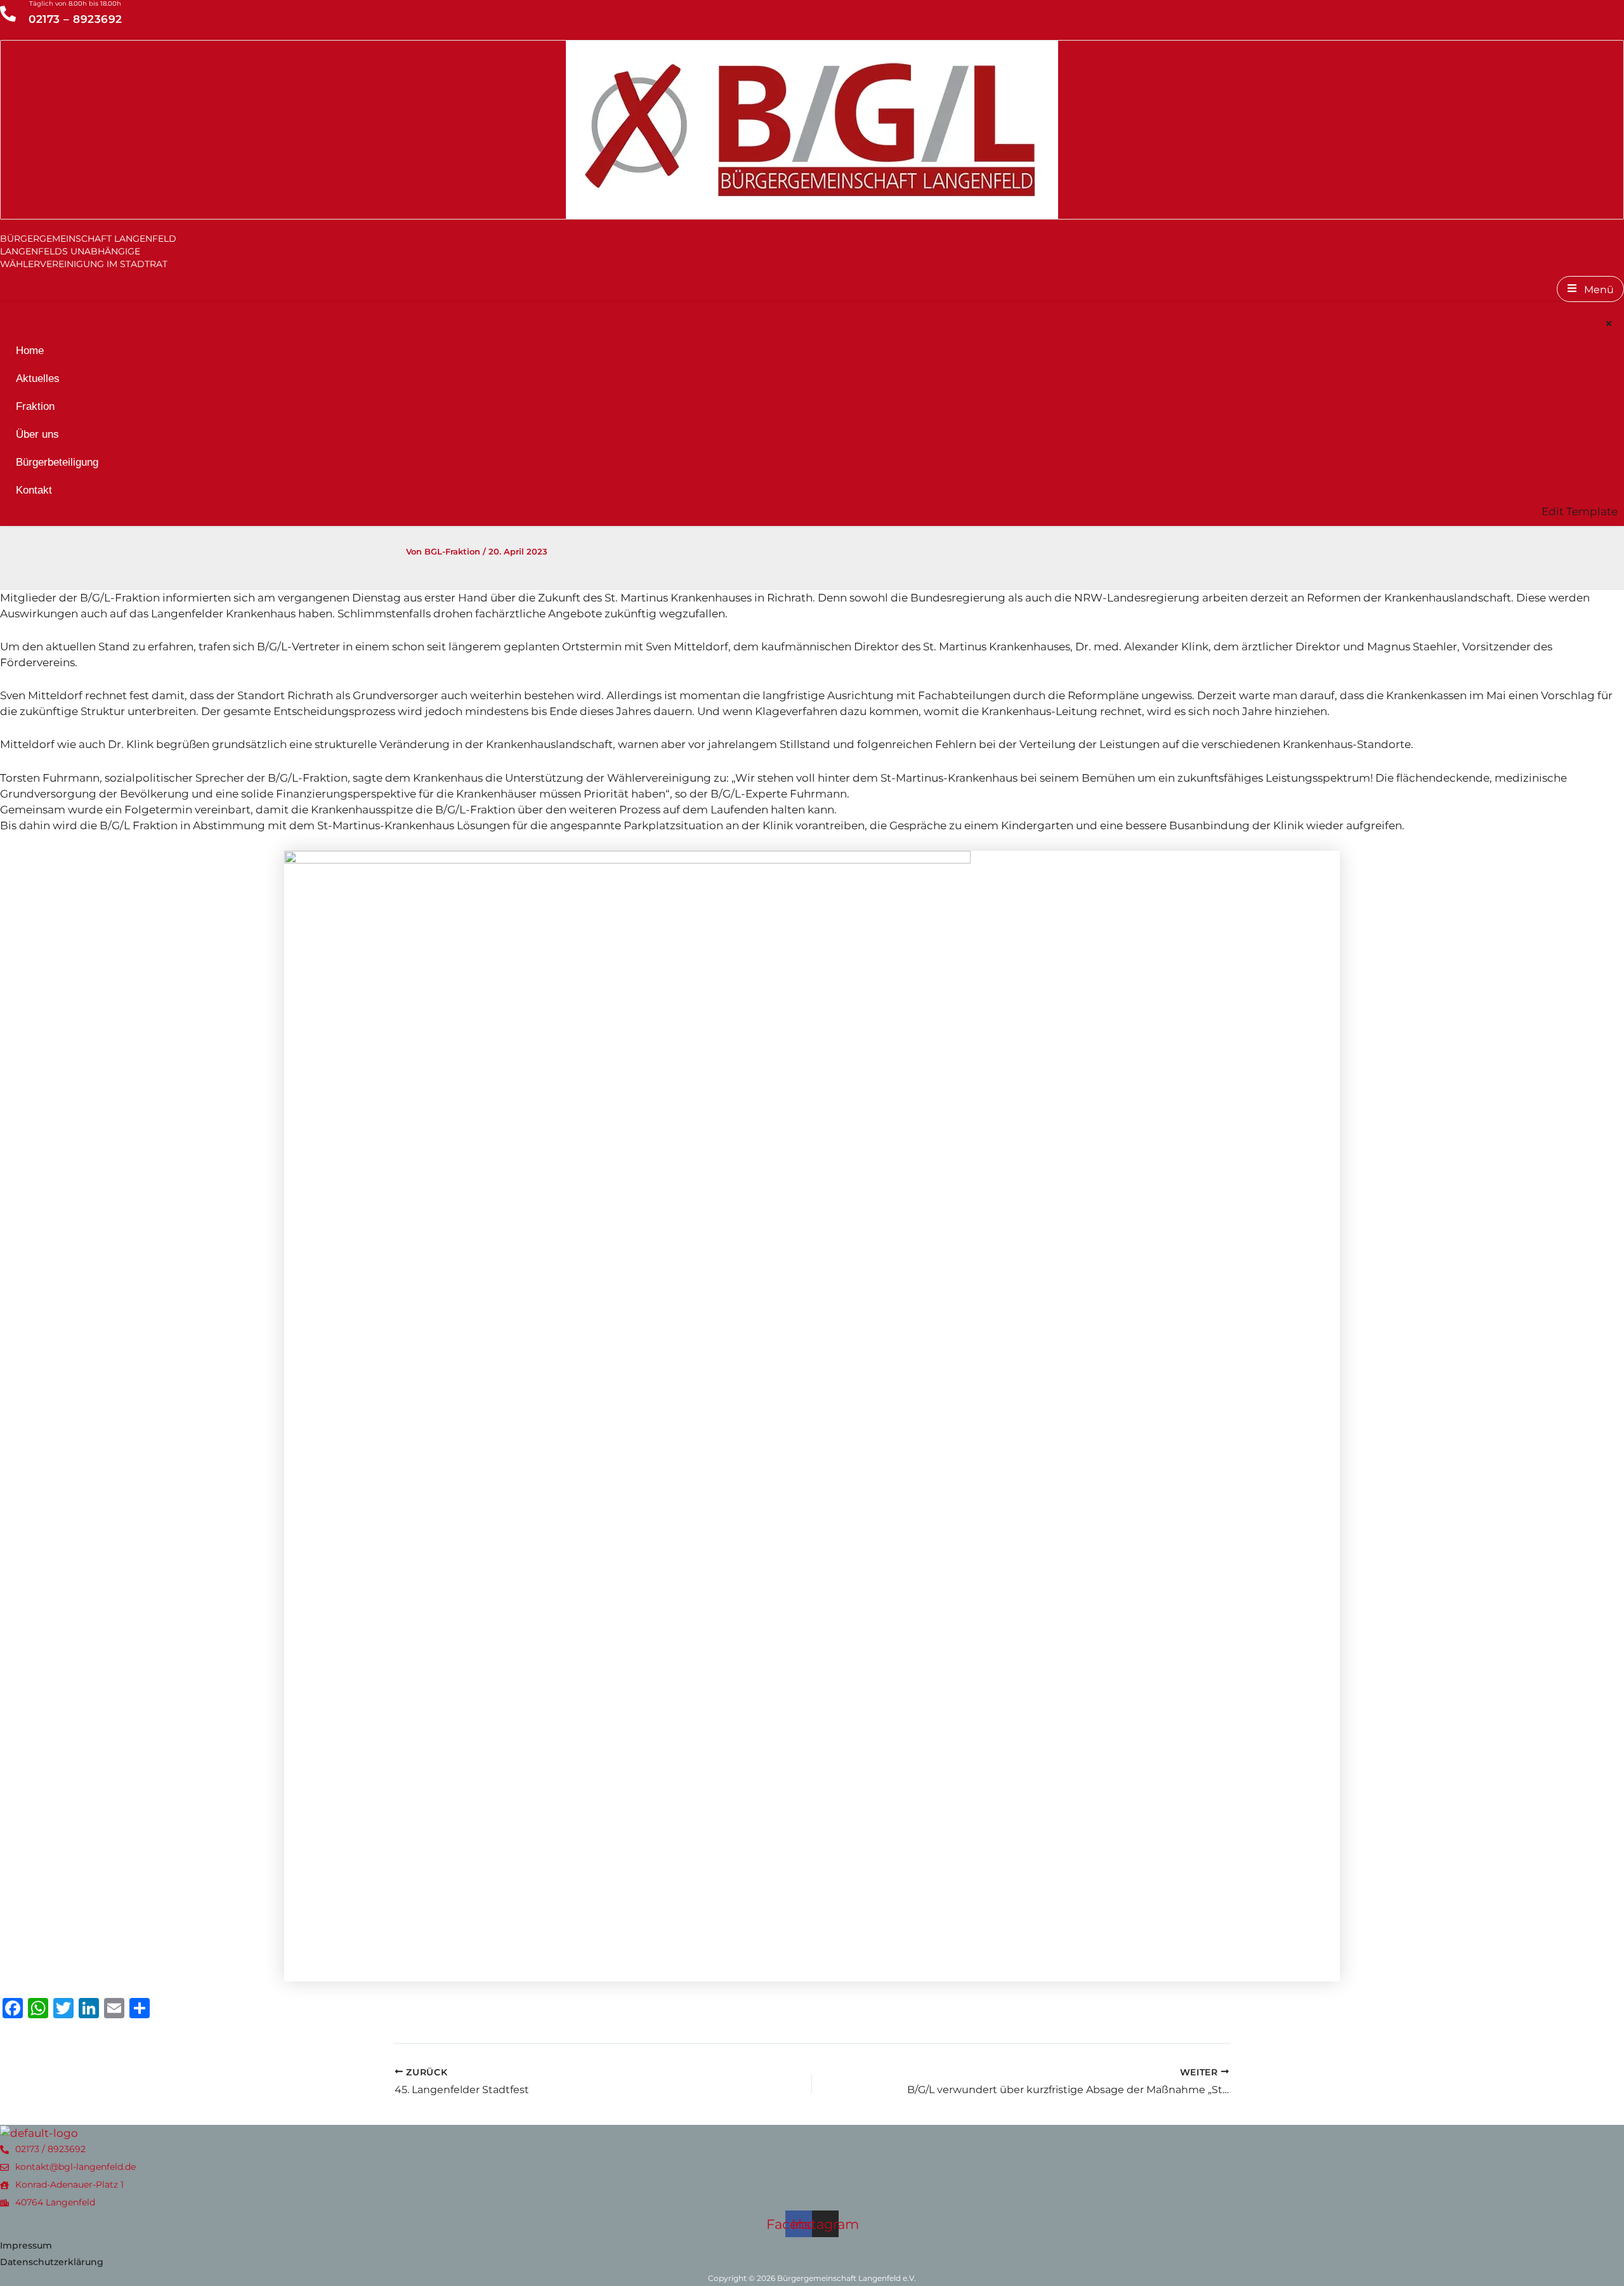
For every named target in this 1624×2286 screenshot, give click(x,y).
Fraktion (35, 406)
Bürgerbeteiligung (57, 462)
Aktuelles (38, 378)
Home (30, 351)
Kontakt (34, 490)
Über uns (37, 434)
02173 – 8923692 (75, 19)
